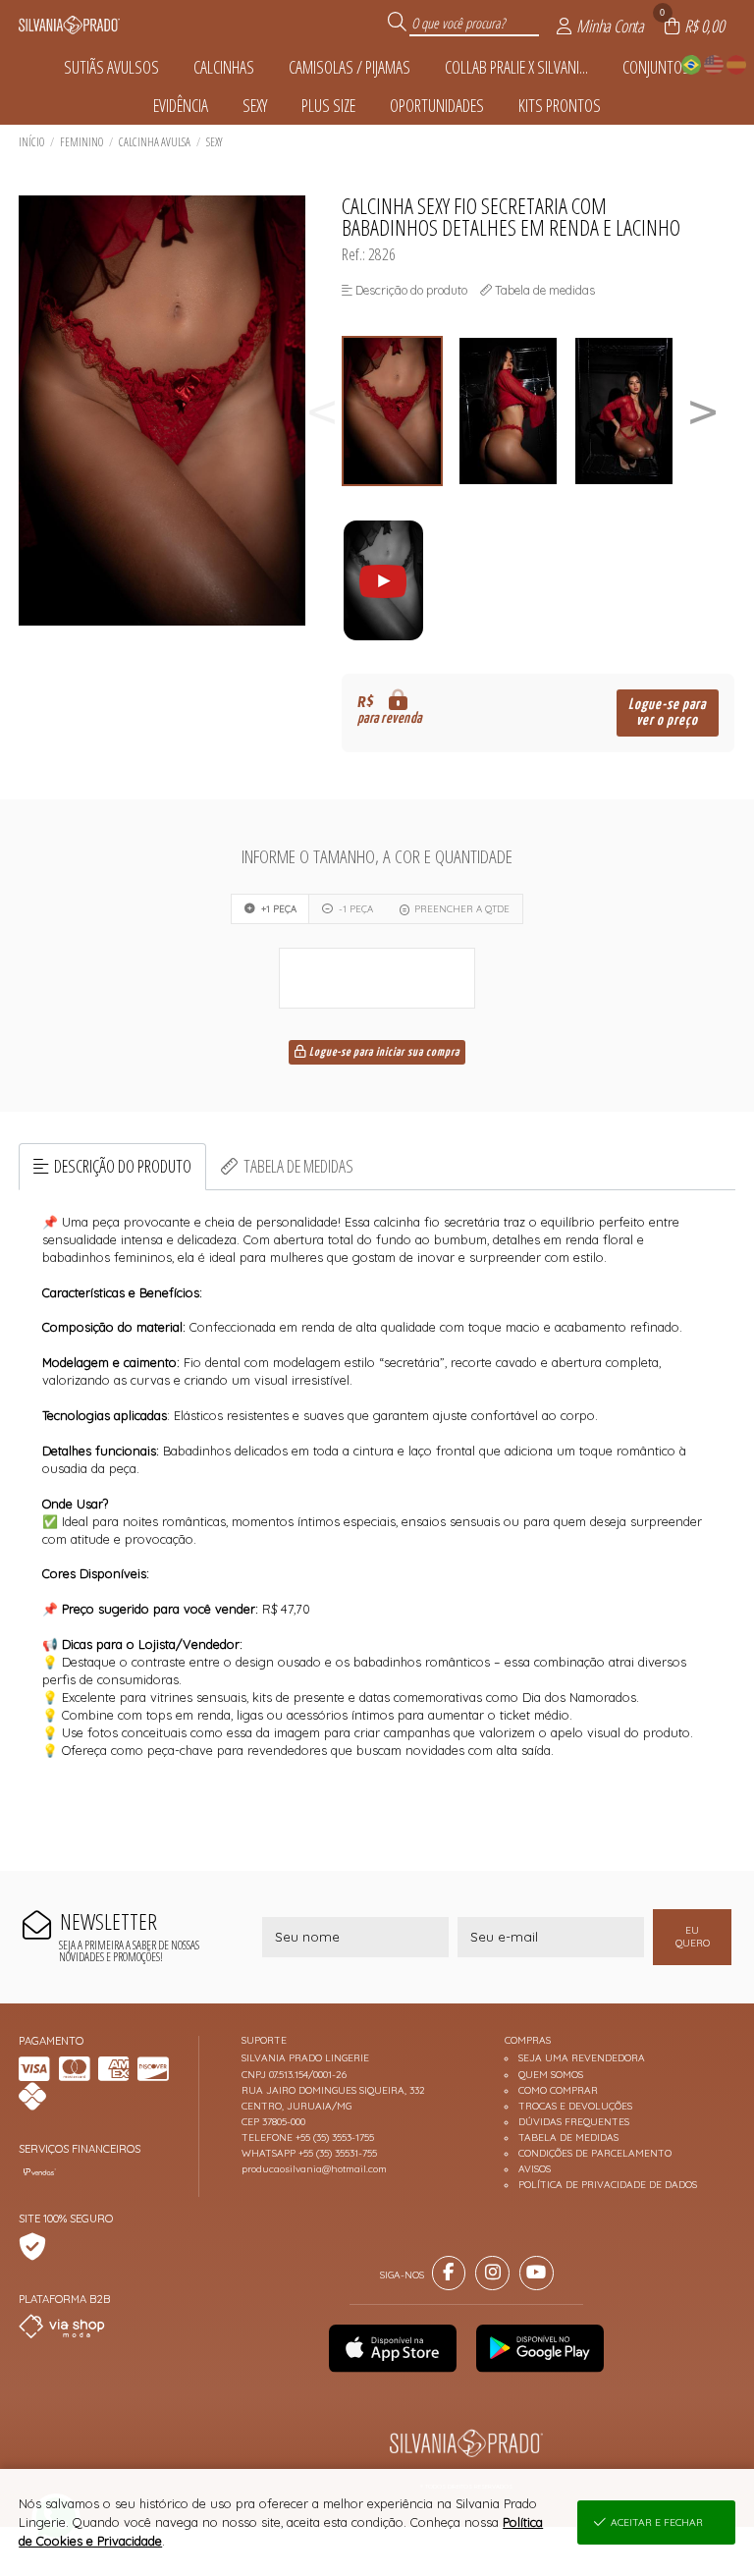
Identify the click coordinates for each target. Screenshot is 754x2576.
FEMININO (81, 142)
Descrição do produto (123, 1166)
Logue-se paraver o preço (667, 713)
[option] (400, 411)
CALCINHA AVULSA (155, 142)
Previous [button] (322, 411)
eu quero (693, 1937)
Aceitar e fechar (657, 2522)
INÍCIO (31, 142)
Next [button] (703, 411)
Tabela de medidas (298, 1166)
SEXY (215, 142)
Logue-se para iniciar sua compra (383, 1053)
